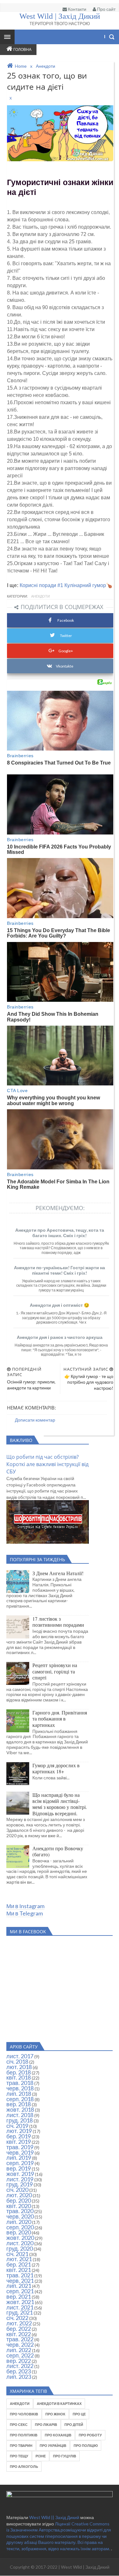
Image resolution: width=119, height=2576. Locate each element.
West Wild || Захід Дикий (55, 2517)
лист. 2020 (20, 2243)
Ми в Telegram (25, 1913)
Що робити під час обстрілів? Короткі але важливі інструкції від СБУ (47, 1464)
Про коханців (58, 2435)
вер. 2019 (19, 2168)
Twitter (66, 636)
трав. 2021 (20, 2275)
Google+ (66, 651)
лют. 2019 (19, 2131)
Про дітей (74, 2424)
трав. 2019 (20, 2147)
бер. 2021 (19, 2264)
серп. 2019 (20, 2163)
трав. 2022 (20, 2339)
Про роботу (90, 2435)
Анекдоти (40, 596)
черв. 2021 (20, 2281)
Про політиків (24, 2435)
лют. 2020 (19, 2195)
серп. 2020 (20, 2227)
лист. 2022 (20, 2366)
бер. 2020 (19, 2200)
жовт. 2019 (20, 2174)
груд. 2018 (20, 2120)
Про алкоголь (24, 2466)
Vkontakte (65, 666)
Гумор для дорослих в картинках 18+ (56, 1768)
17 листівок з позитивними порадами (58, 1622)
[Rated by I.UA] (60, 2495)
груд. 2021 (20, 2312)
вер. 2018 (19, 2104)
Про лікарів (46, 2424)
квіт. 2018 (19, 2077)
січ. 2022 (17, 2318)
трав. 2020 (20, 2211)
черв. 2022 (20, 2344)
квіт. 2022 (19, 2334)
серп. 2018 (20, 2099)
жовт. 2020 (20, 2238)
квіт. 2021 (19, 2270)
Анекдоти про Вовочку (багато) (58, 1851)
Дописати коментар (35, 1420)
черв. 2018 (20, 2088)
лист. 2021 (20, 2307)
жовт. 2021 (20, 2302)
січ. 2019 (17, 2126)
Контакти (77, 9)
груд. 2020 (20, 2248)
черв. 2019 (20, 2152)
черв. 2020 (20, 2216)
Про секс (19, 2424)
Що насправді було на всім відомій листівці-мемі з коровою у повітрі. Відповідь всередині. (60, 1804)
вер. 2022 (19, 2361)
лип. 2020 (19, 2222)
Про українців (53, 2445)
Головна (22, 49)
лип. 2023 (19, 2377)
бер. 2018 (19, 2072)
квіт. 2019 (19, 2142)
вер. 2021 (19, 2296)
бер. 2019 (19, 2136)
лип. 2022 (19, 2350)
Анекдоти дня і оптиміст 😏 (60, 1305)
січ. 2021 (17, 2254)
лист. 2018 (20, 2115)
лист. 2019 (20, 2179)
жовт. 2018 (20, 2109)
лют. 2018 (19, 2067)
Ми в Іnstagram (25, 1906)
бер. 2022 (19, 2329)
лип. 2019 (19, 2157)
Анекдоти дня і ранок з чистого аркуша (60, 1337)
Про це (79, 2414)
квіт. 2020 (19, 2206)
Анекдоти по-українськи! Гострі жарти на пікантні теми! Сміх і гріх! (60, 1270)
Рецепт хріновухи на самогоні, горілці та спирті (55, 1671)
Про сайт (106, 9)
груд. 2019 (20, 2184)
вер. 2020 (19, 2232)
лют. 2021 (19, 2259)
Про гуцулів (65, 2456)
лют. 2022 (19, 2323)
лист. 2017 (20, 2056)
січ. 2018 (17, 2061)
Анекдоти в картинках (59, 2403)
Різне (41, 2456)
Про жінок (55, 2414)
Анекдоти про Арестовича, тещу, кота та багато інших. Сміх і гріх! (60, 1233)
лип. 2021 (19, 2286)
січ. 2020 (17, 2190)
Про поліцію (86, 2445)
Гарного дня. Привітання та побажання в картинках (60, 1719)
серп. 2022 (20, 2355)
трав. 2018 (20, 2083)
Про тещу (19, 2456)
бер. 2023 (19, 2371)
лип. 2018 (19, 2094)
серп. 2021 (20, 2291)
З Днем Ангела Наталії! (58, 1573)
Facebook (66, 620)
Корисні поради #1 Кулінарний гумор (63, 585)
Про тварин (21, 2445)
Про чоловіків (24, 2414)
